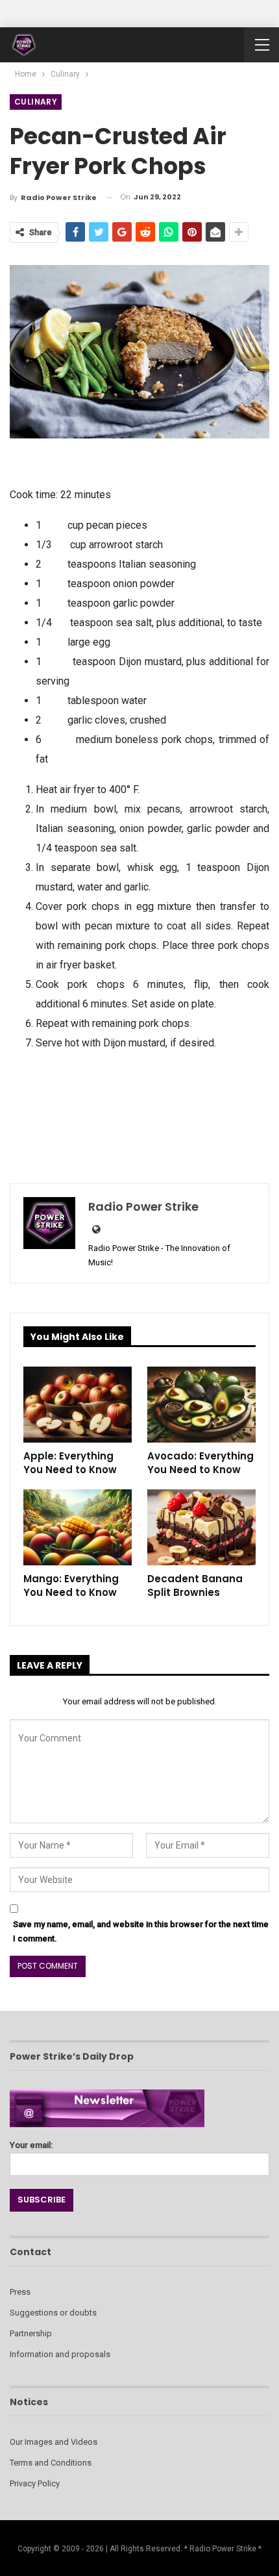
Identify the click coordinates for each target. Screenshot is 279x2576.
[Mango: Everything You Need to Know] (78, 1527)
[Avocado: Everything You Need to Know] (201, 1405)
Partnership (31, 2333)
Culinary (36, 102)
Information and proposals (60, 2354)
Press (20, 2292)
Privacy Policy (35, 2483)
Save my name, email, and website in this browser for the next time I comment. (141, 1931)
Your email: (31, 2145)
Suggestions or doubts (53, 2313)
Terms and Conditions (51, 2463)
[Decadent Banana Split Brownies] (201, 1527)
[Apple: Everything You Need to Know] (78, 1405)
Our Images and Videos (54, 2442)
